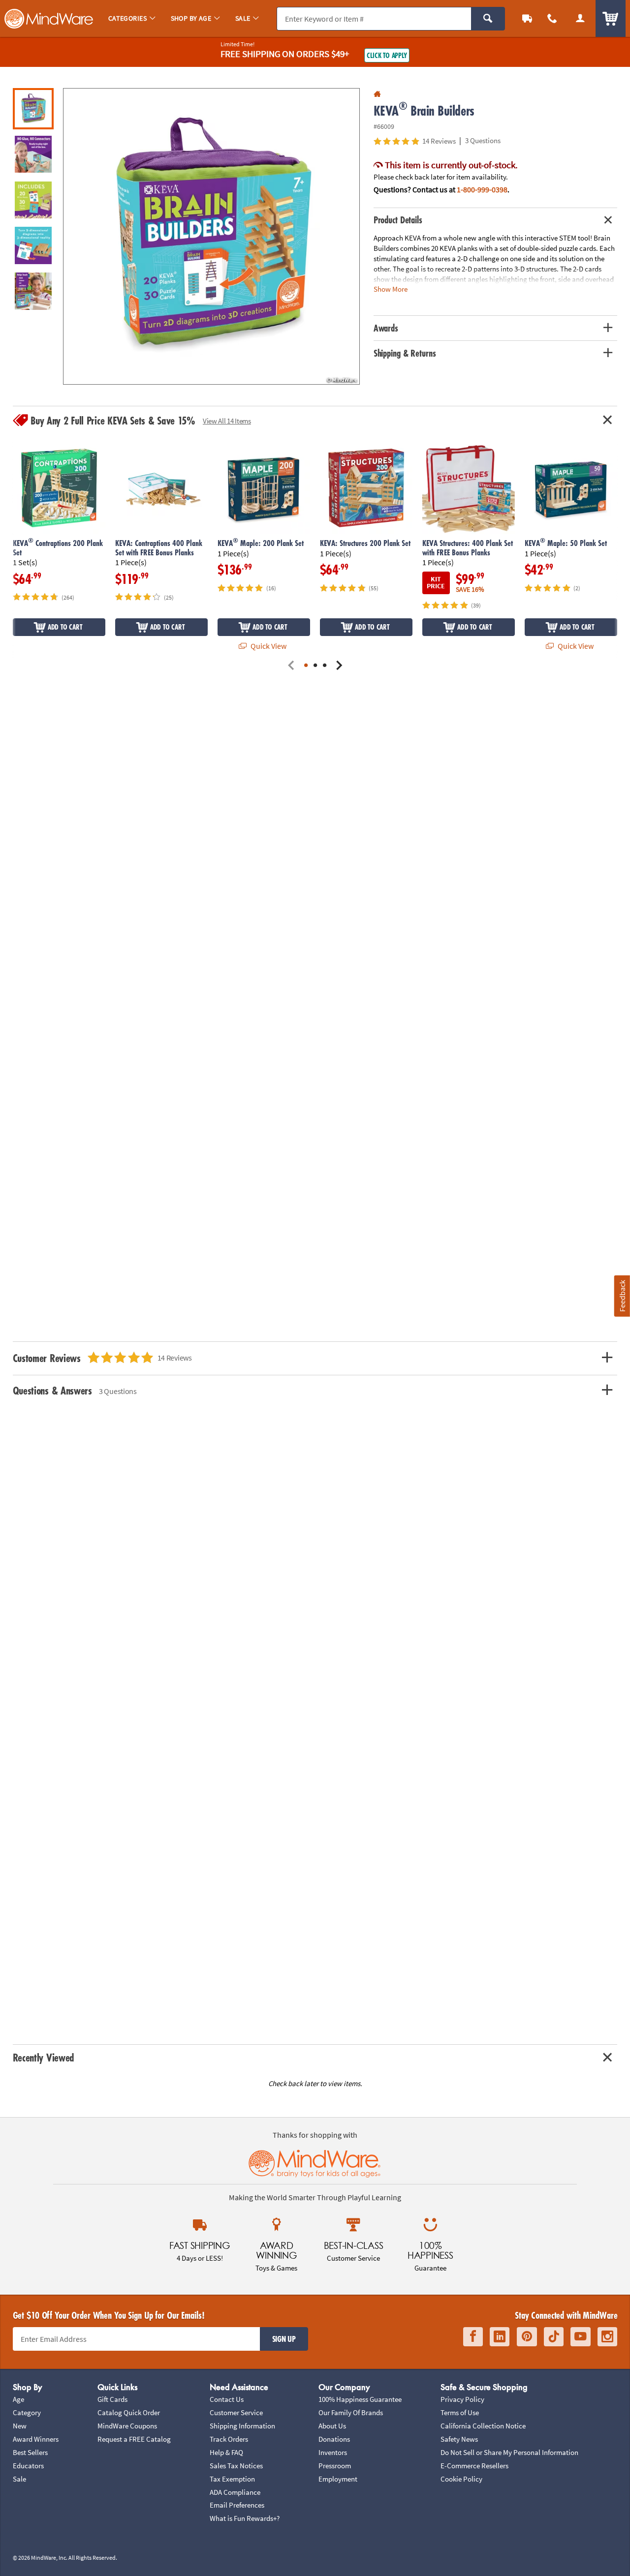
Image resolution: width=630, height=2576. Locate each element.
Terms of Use (460, 2412)
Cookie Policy (461, 2479)
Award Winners (36, 2439)
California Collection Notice (483, 2426)
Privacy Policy (462, 2399)
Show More (391, 288)
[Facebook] (473, 2337)
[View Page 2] (315, 666)
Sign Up (284, 2339)
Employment (338, 2479)
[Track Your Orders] (527, 18)
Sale (19, 2479)
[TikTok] (554, 2337)
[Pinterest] (527, 2337)
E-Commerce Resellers (474, 2466)
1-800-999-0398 (482, 189)
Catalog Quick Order (129, 2412)
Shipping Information (242, 2426)
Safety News (459, 2439)
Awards (386, 328)
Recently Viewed (44, 2057)
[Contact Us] (552, 18)
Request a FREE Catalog (134, 2439)
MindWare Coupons (127, 2426)
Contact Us (227, 2399)
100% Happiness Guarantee (360, 2399)
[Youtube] (581, 2337)
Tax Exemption (232, 2479)
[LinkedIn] (500, 2337)
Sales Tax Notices (236, 2466)
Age (18, 2399)
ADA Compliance (235, 2492)
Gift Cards (112, 2399)
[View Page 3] (325, 666)
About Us (332, 2426)
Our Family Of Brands (351, 2412)
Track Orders (229, 2439)
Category (27, 2412)
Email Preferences (237, 2505)
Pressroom (335, 2466)
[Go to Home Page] (377, 94)
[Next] (339, 666)
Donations (334, 2439)
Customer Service (236, 2412)
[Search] (488, 19)
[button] (211, 236)
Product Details (398, 220)
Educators (28, 2466)
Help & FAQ (226, 2452)
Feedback (622, 1296)
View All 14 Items (227, 421)
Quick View (268, 646)
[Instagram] (607, 2337)
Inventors (333, 2452)
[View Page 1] (306, 666)
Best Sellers (30, 2452)
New (20, 2426)
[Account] (580, 18)
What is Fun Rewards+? (245, 2518)
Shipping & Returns (405, 353)
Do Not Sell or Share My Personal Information (509, 2452)
